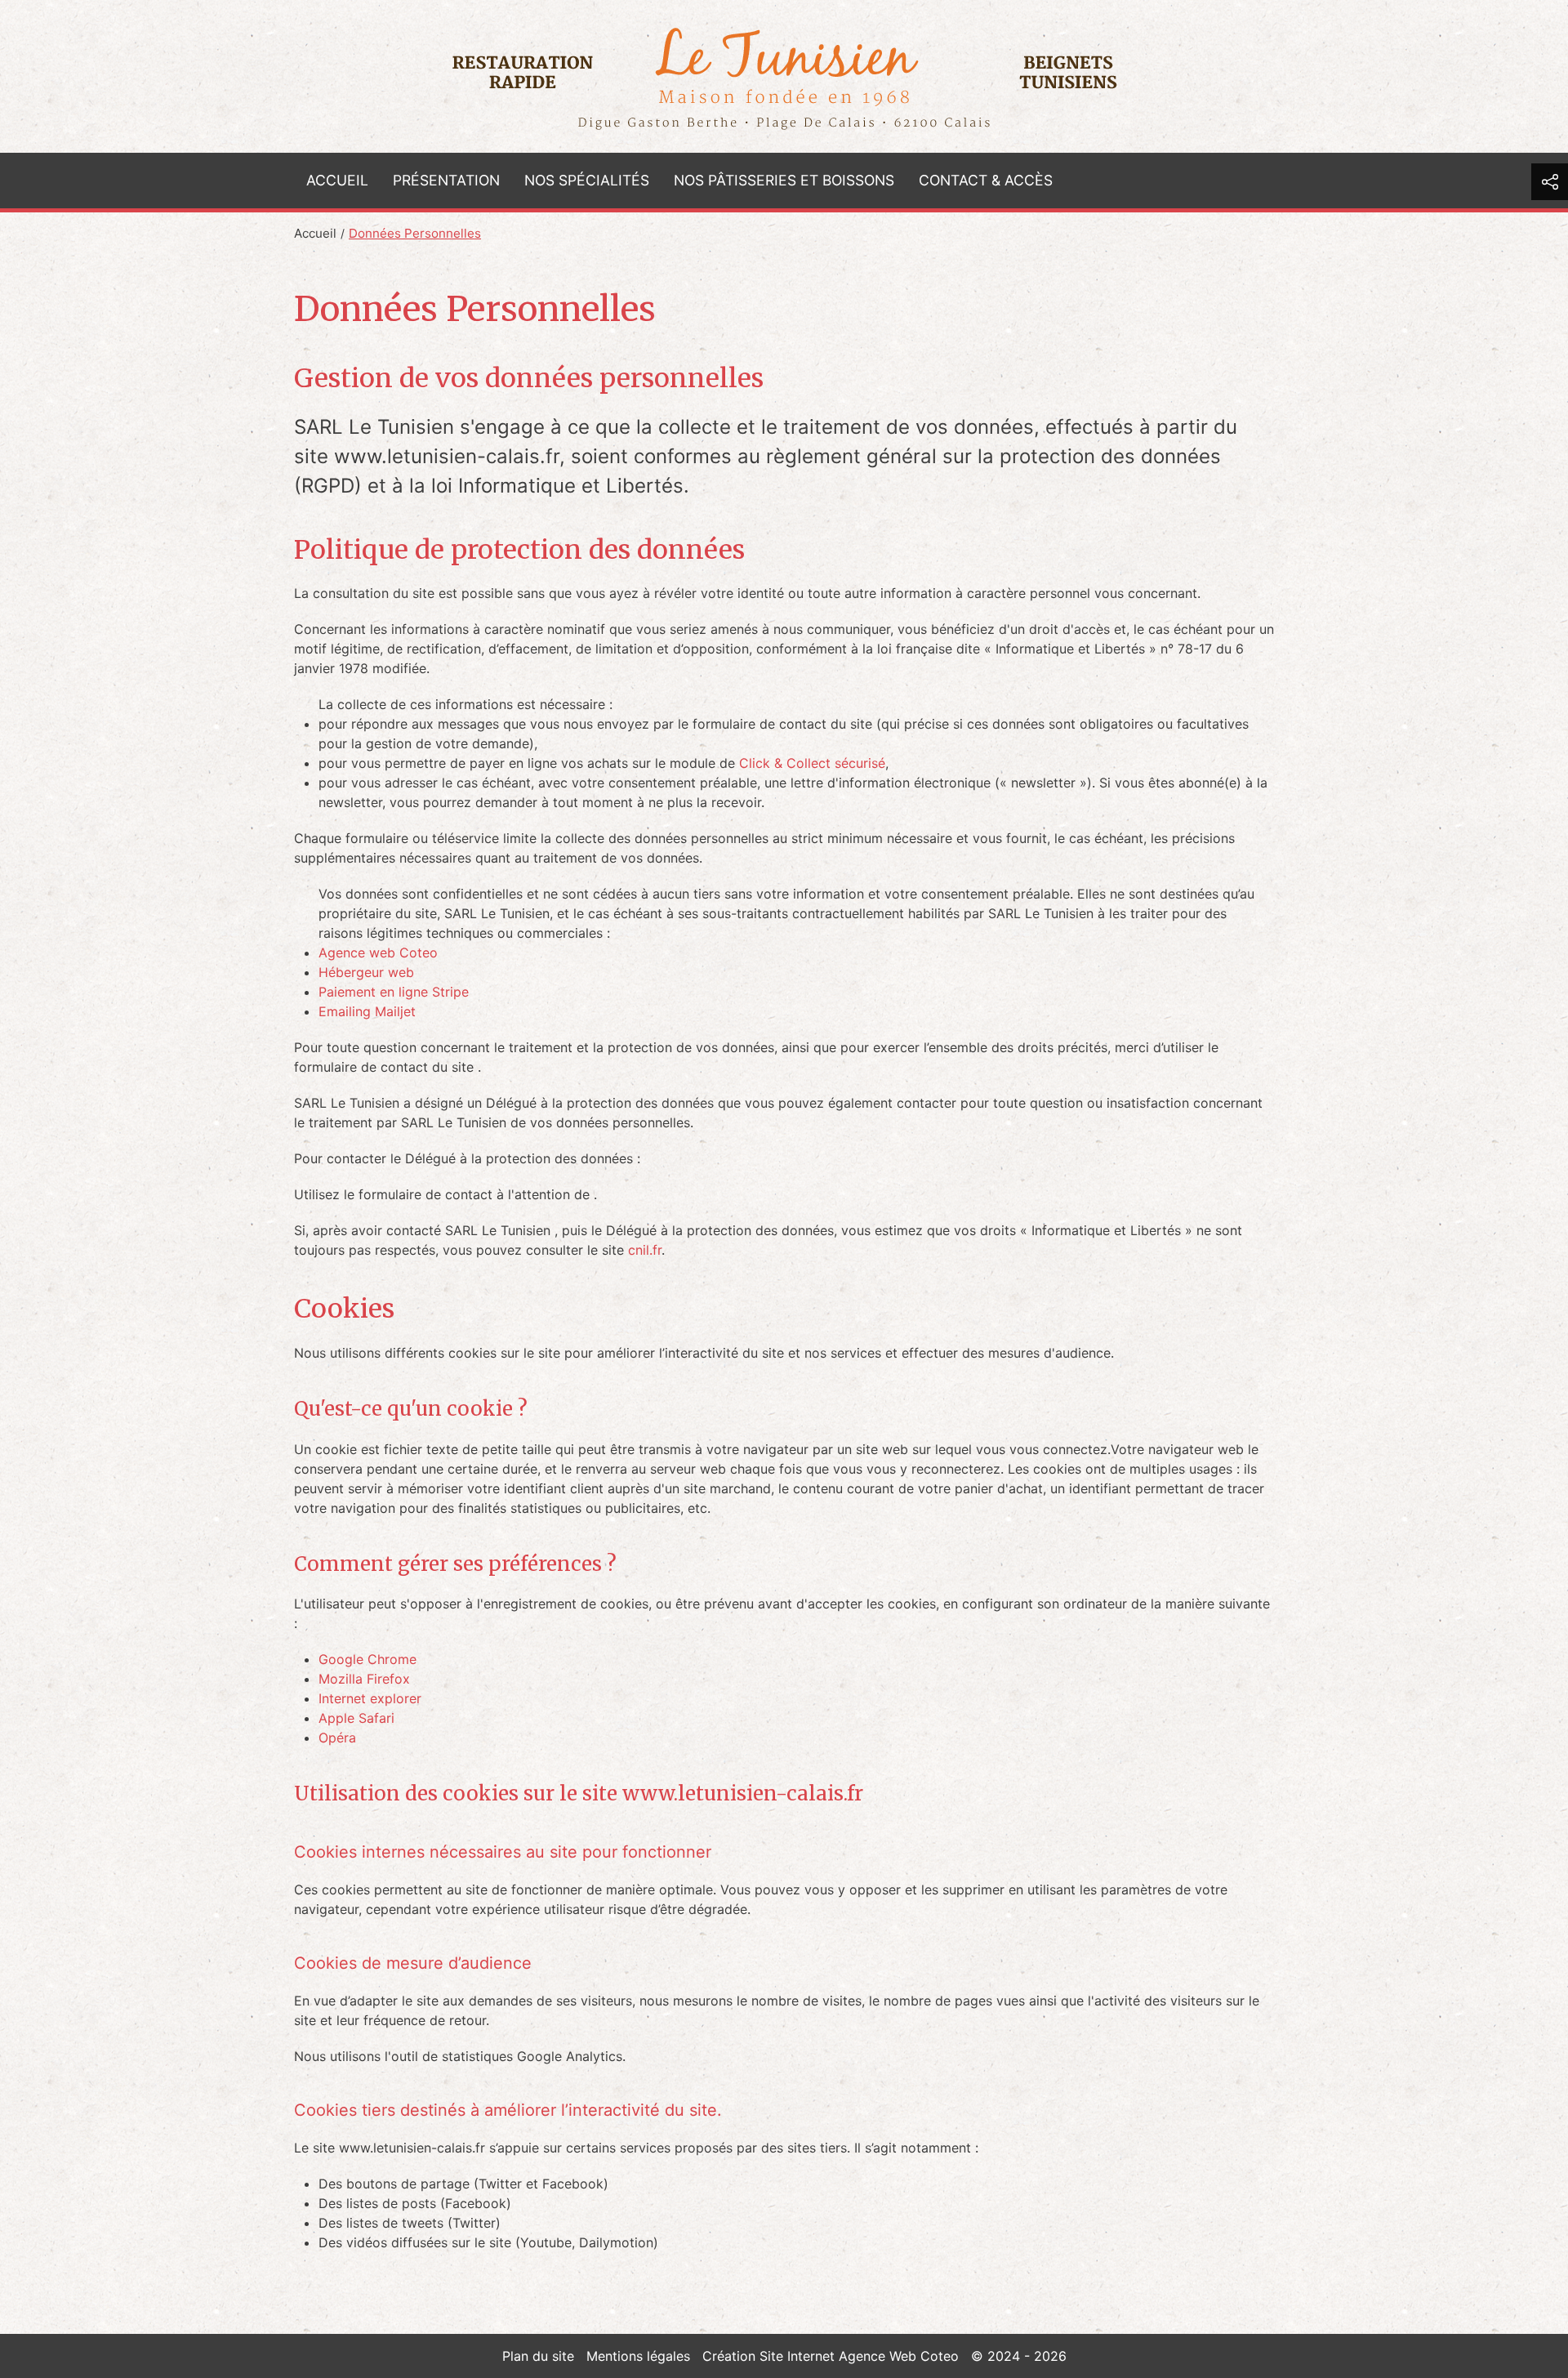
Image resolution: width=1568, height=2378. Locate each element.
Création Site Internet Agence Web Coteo (831, 2356)
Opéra (337, 1738)
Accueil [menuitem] (337, 180)
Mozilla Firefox (364, 1679)
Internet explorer (370, 1698)
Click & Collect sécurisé (812, 763)
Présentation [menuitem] (446, 180)
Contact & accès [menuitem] (986, 180)
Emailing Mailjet (367, 1011)
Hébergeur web (366, 972)
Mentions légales (638, 2356)
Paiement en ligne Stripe (394, 992)
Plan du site (538, 2356)
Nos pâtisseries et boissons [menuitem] (784, 180)
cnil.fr (645, 1250)
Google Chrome (367, 1659)
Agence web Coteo (378, 953)
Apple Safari (356, 1718)
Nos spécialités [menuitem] (587, 180)
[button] (1550, 182)
